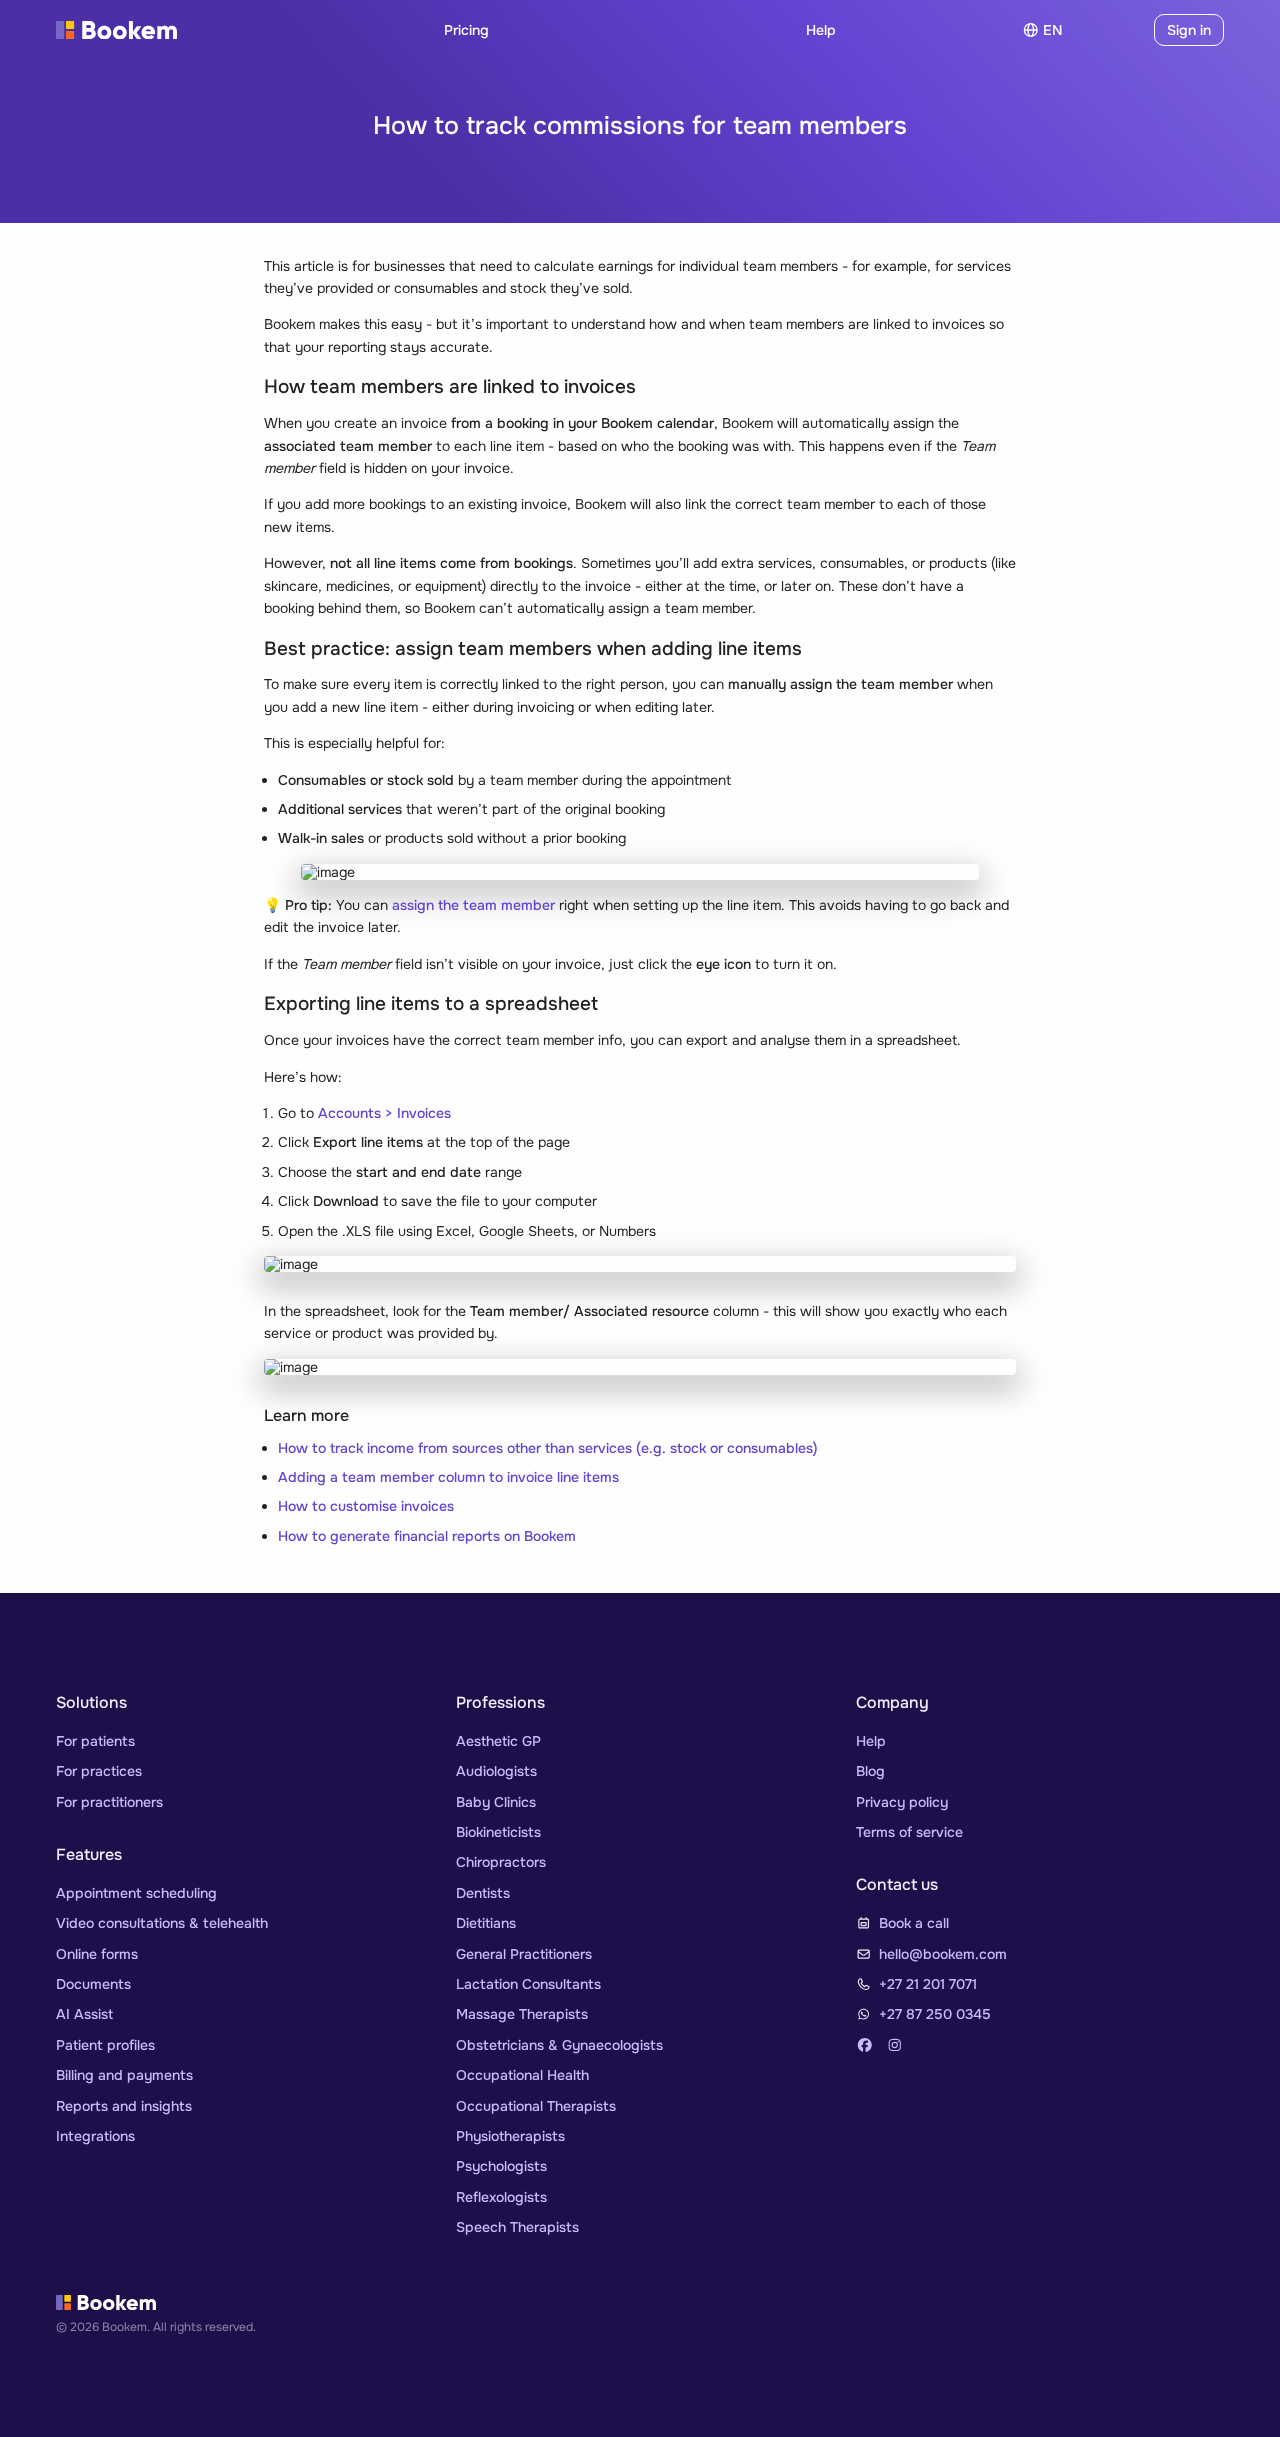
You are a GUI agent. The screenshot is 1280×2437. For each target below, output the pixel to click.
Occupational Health (522, 2075)
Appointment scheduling (136, 1893)
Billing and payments (124, 2075)
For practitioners (109, 1802)
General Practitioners (524, 1954)
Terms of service (909, 1832)
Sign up (1112, 30)
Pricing (466, 30)
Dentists (483, 1893)
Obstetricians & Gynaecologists (559, 2045)
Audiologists (496, 1771)
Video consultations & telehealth (162, 1923)
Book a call (914, 1923)
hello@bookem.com (943, 1954)
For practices (99, 1771)
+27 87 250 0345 (935, 2014)
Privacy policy (902, 1802)
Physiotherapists (510, 2136)
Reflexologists (501, 2197)
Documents (93, 1984)
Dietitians (486, 1923)
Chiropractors (501, 1862)
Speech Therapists (517, 2227)
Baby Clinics (496, 1802)
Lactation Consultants (528, 1984)
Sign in (1189, 30)
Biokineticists (498, 1832)
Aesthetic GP (498, 1741)
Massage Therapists (522, 2014)
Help (821, 30)
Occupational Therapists (536, 2106)
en (1052, 30)
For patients (95, 1741)
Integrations (95, 2136)
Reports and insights (124, 2106)
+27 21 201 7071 (928, 1984)
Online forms (97, 1954)
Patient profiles (105, 2045)
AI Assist (84, 2014)
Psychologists (501, 2166)
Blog (870, 1771)
